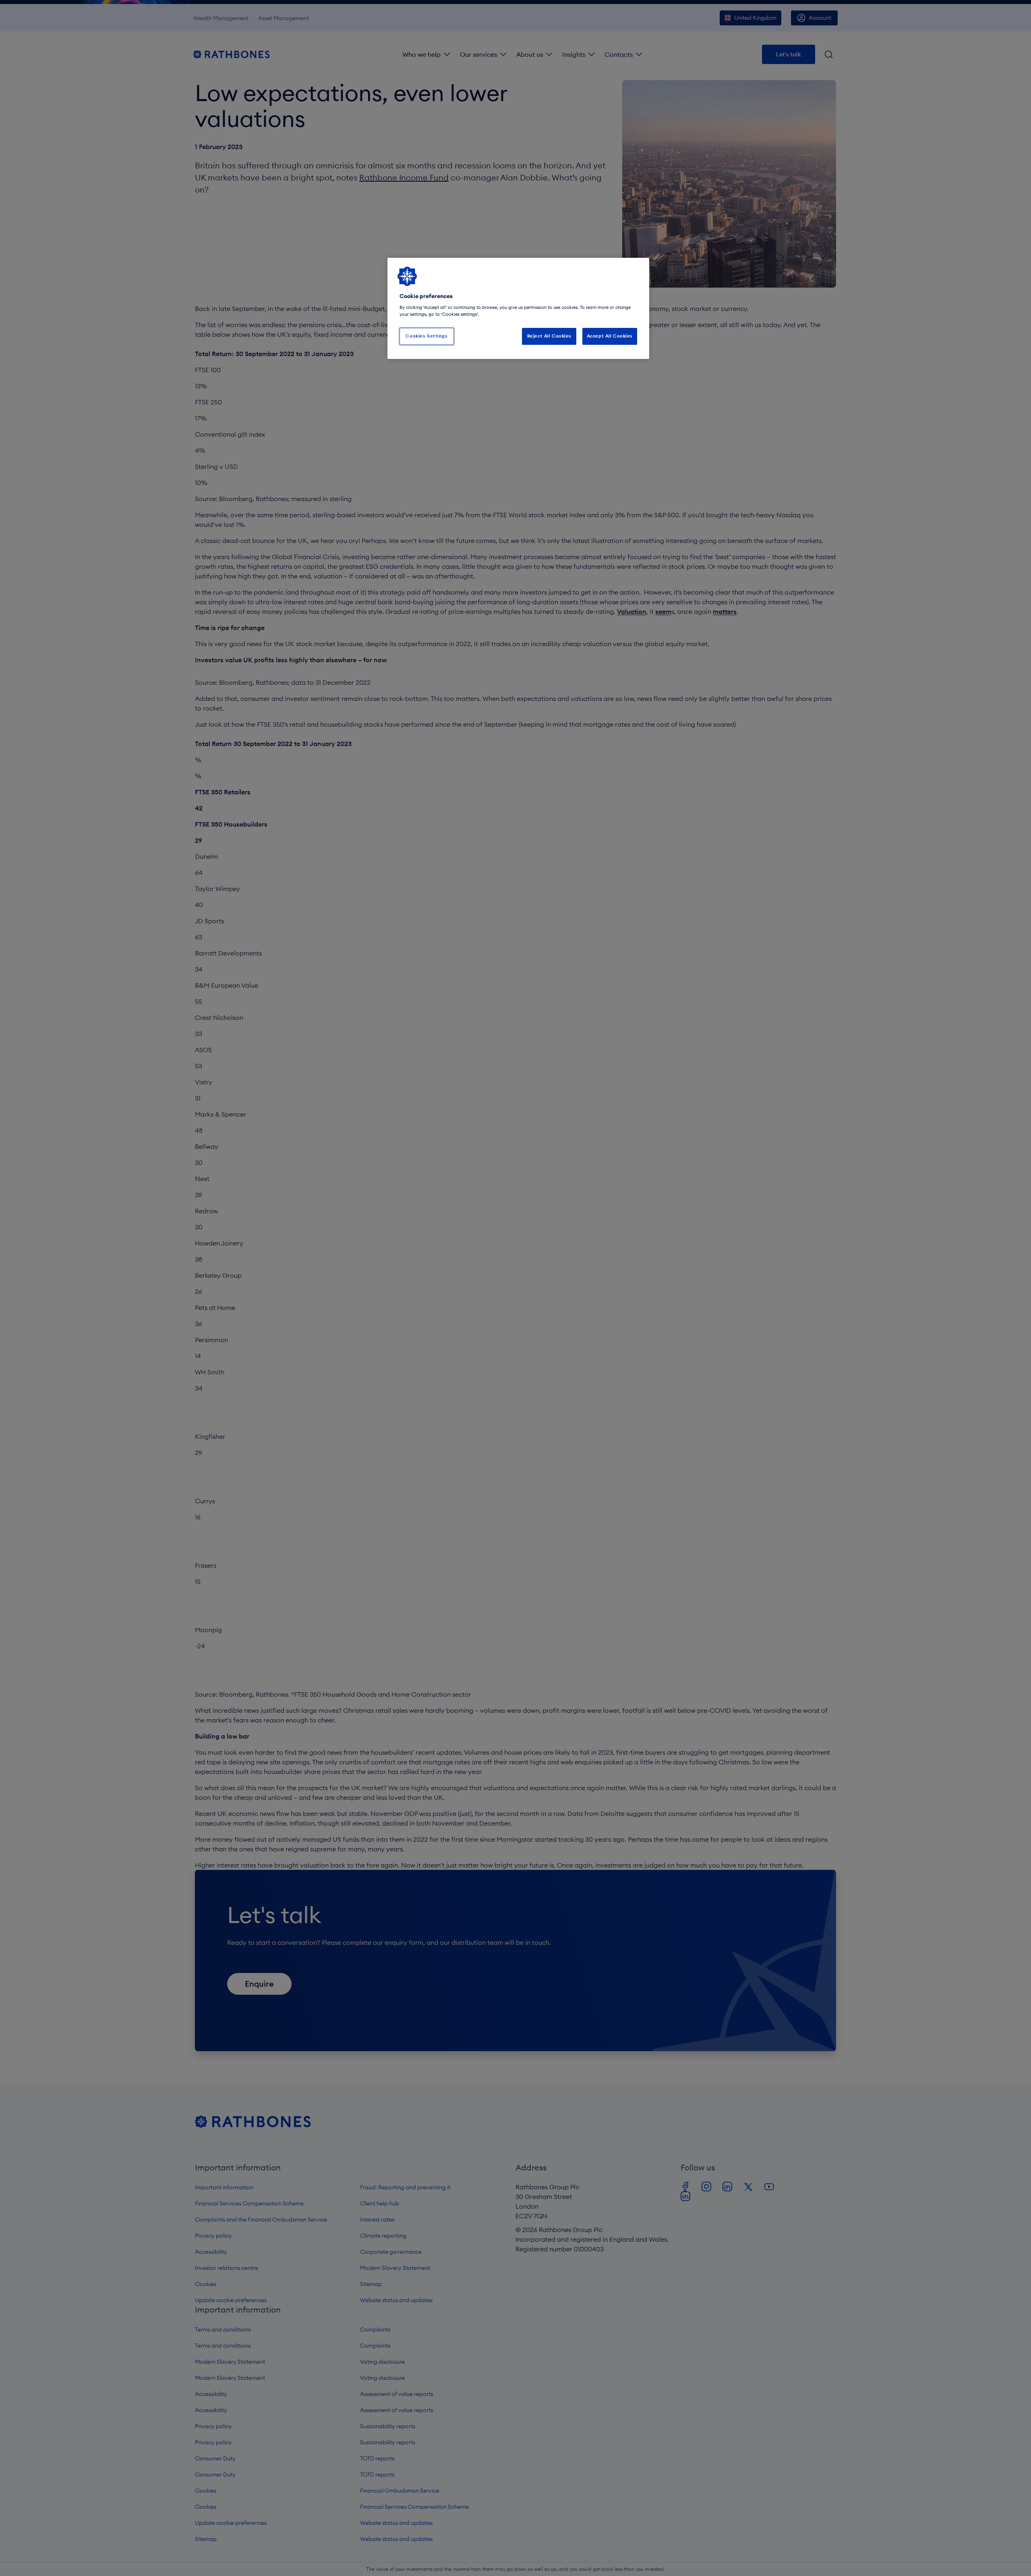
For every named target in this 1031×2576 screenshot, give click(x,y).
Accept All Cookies (610, 336)
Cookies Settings (426, 336)
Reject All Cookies (549, 336)
